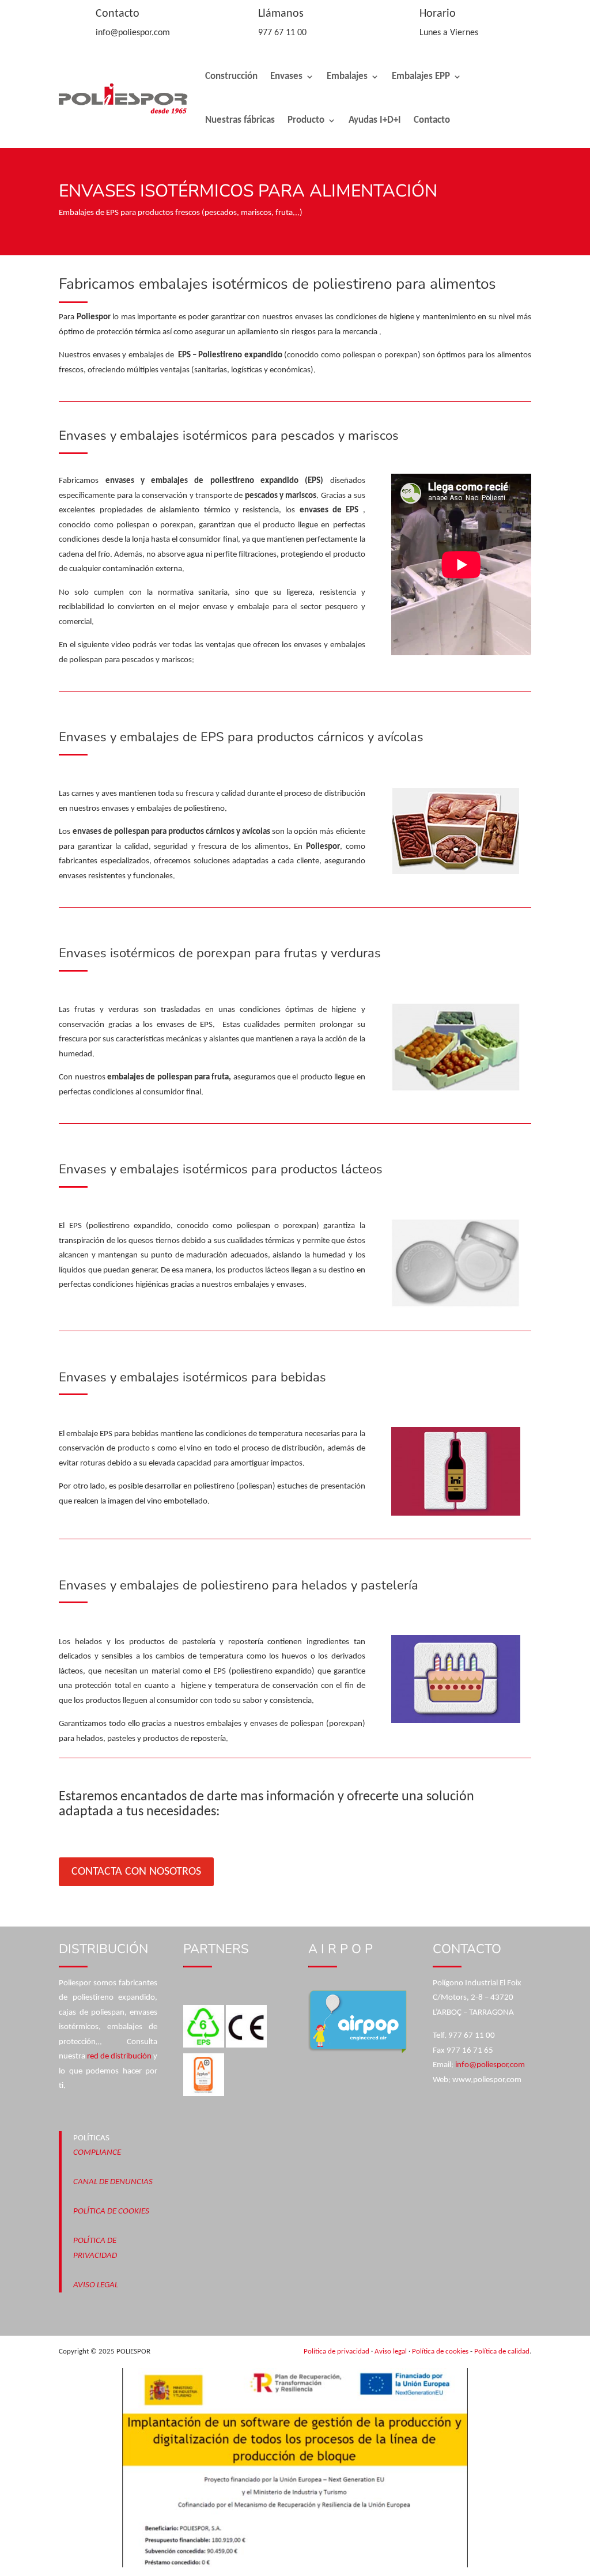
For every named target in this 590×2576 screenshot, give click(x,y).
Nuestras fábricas (240, 120)
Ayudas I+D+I (375, 120)
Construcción (231, 76)
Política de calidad (502, 2352)
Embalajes (347, 76)
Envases (286, 76)
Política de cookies (440, 2352)
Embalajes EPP (421, 76)
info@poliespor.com (490, 2065)
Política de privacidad (336, 2352)
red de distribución (119, 2056)
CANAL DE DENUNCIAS (113, 2182)
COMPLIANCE (97, 2153)
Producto (306, 120)
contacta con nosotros (136, 1872)
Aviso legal (391, 2352)
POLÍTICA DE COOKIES (111, 2211)
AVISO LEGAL (96, 2285)
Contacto (432, 120)
